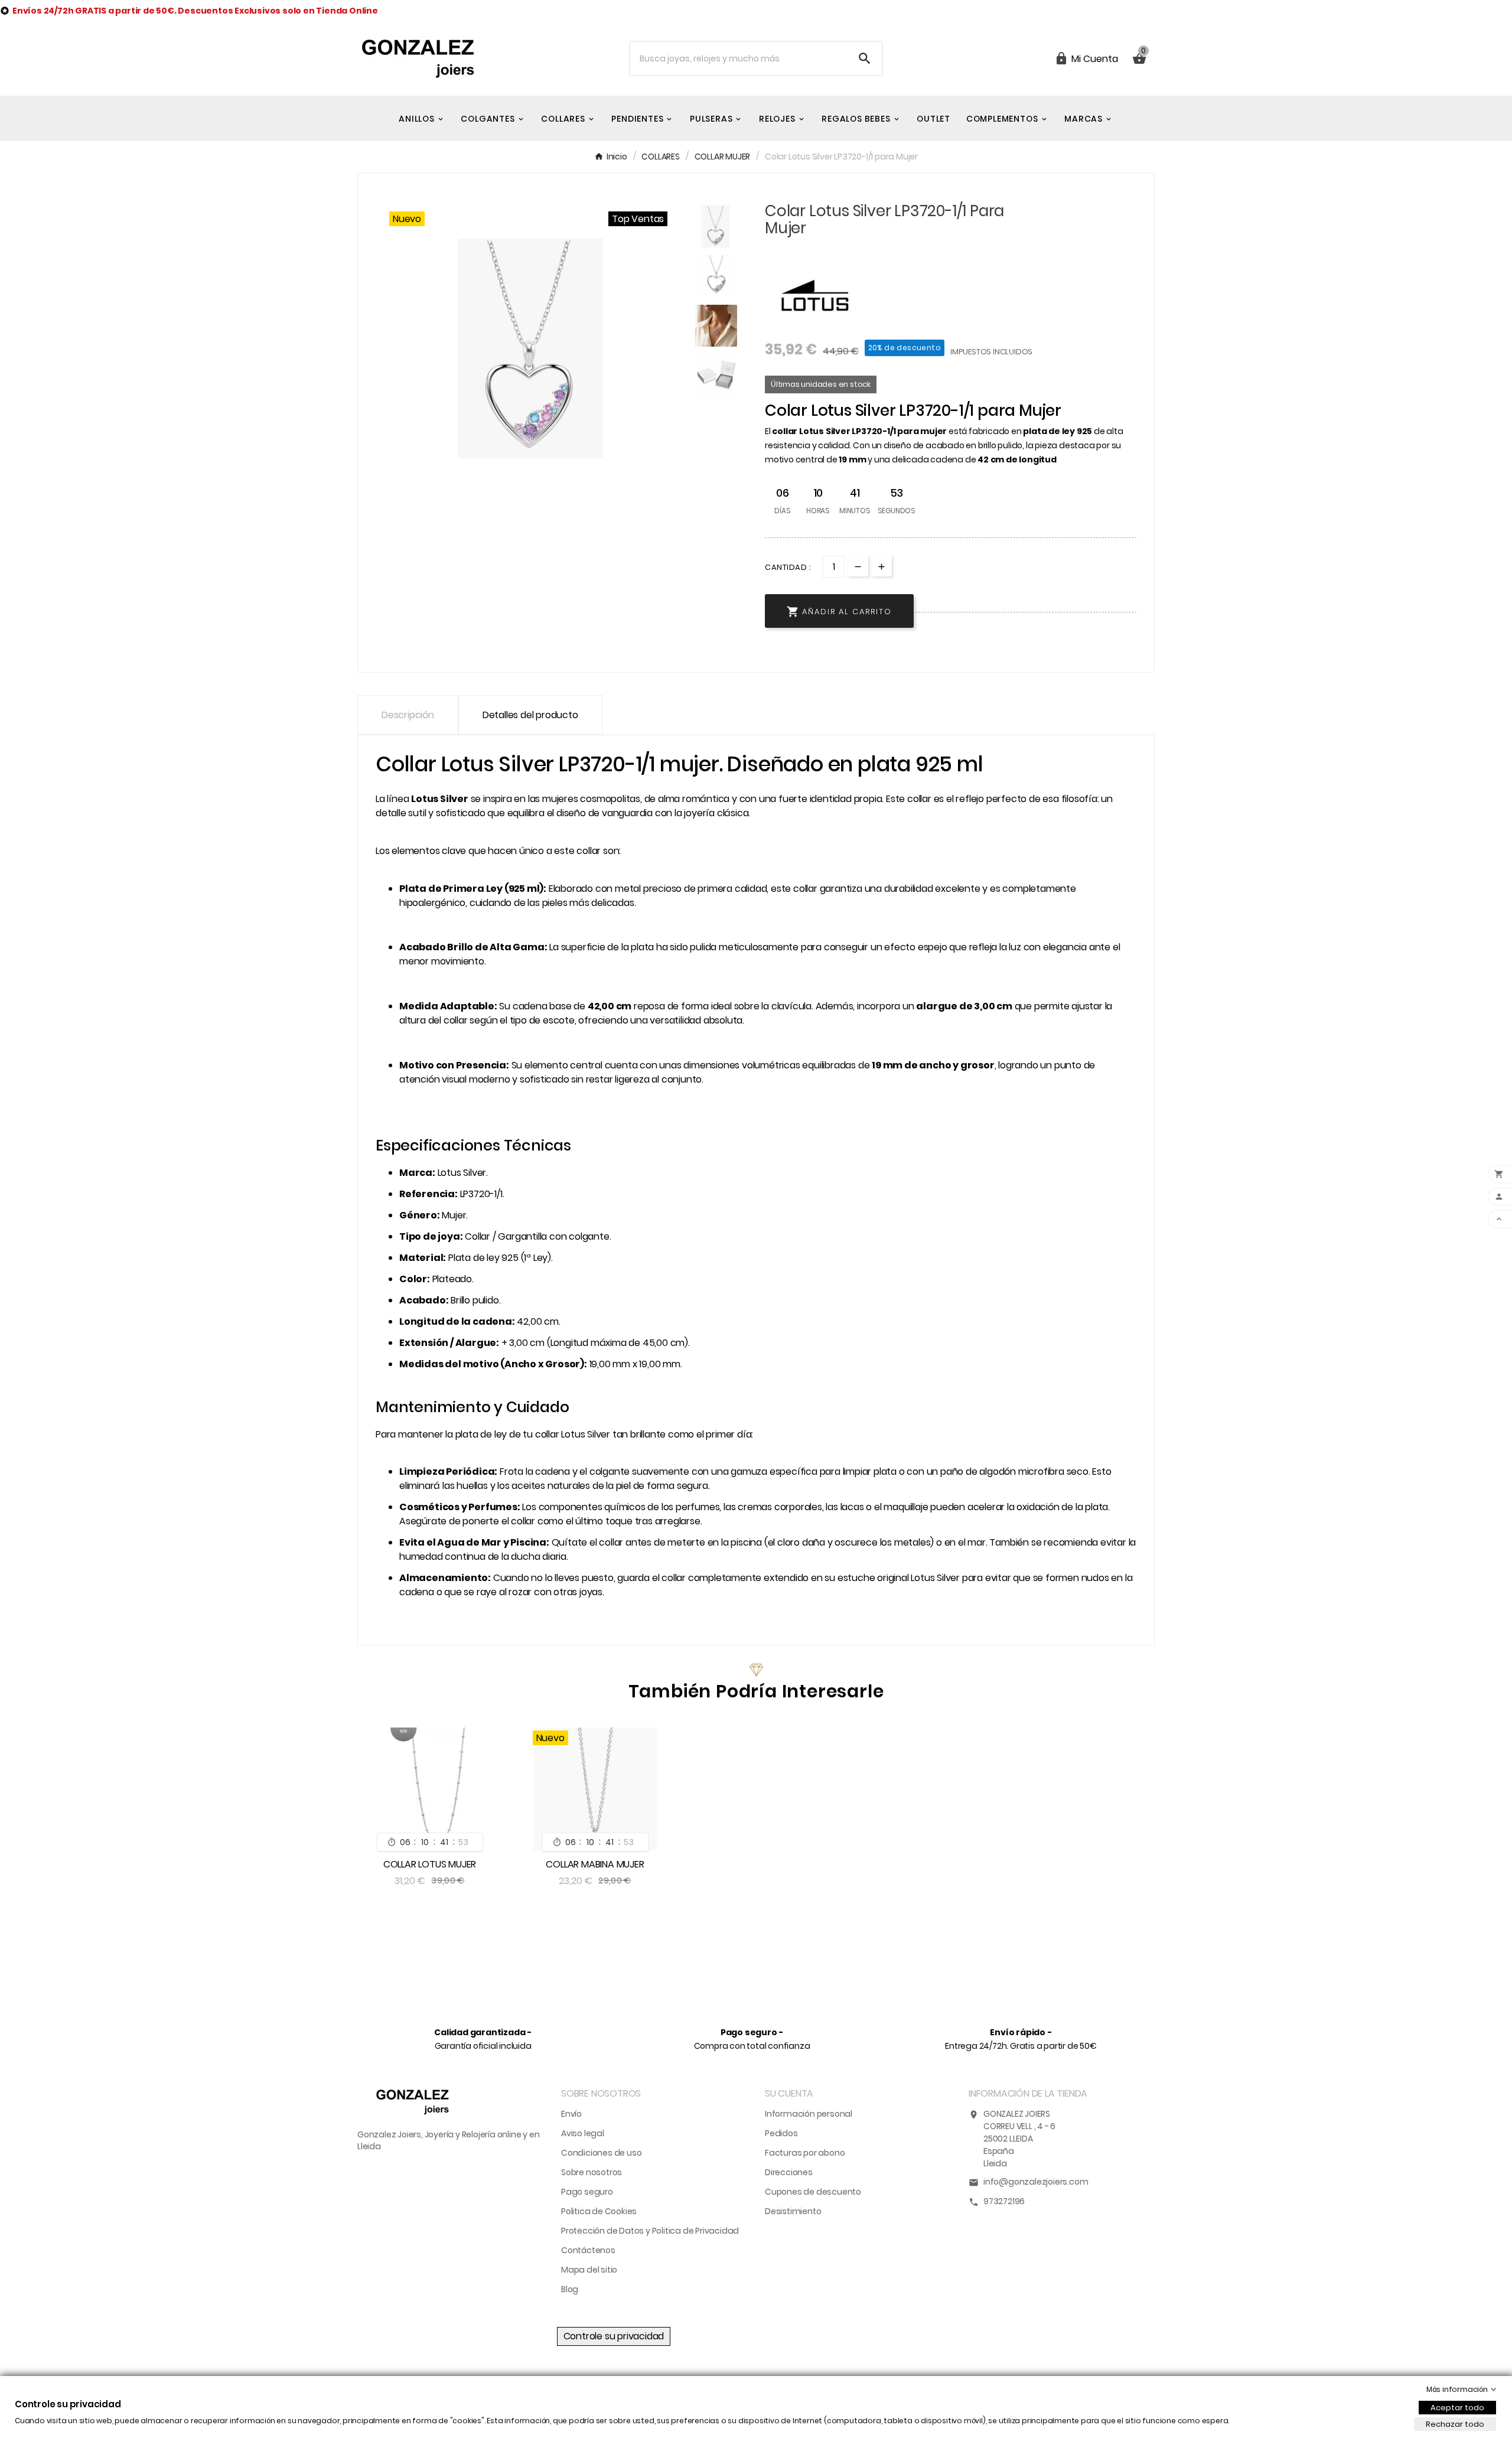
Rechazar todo (1455, 2424)
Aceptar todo (1457, 2408)
